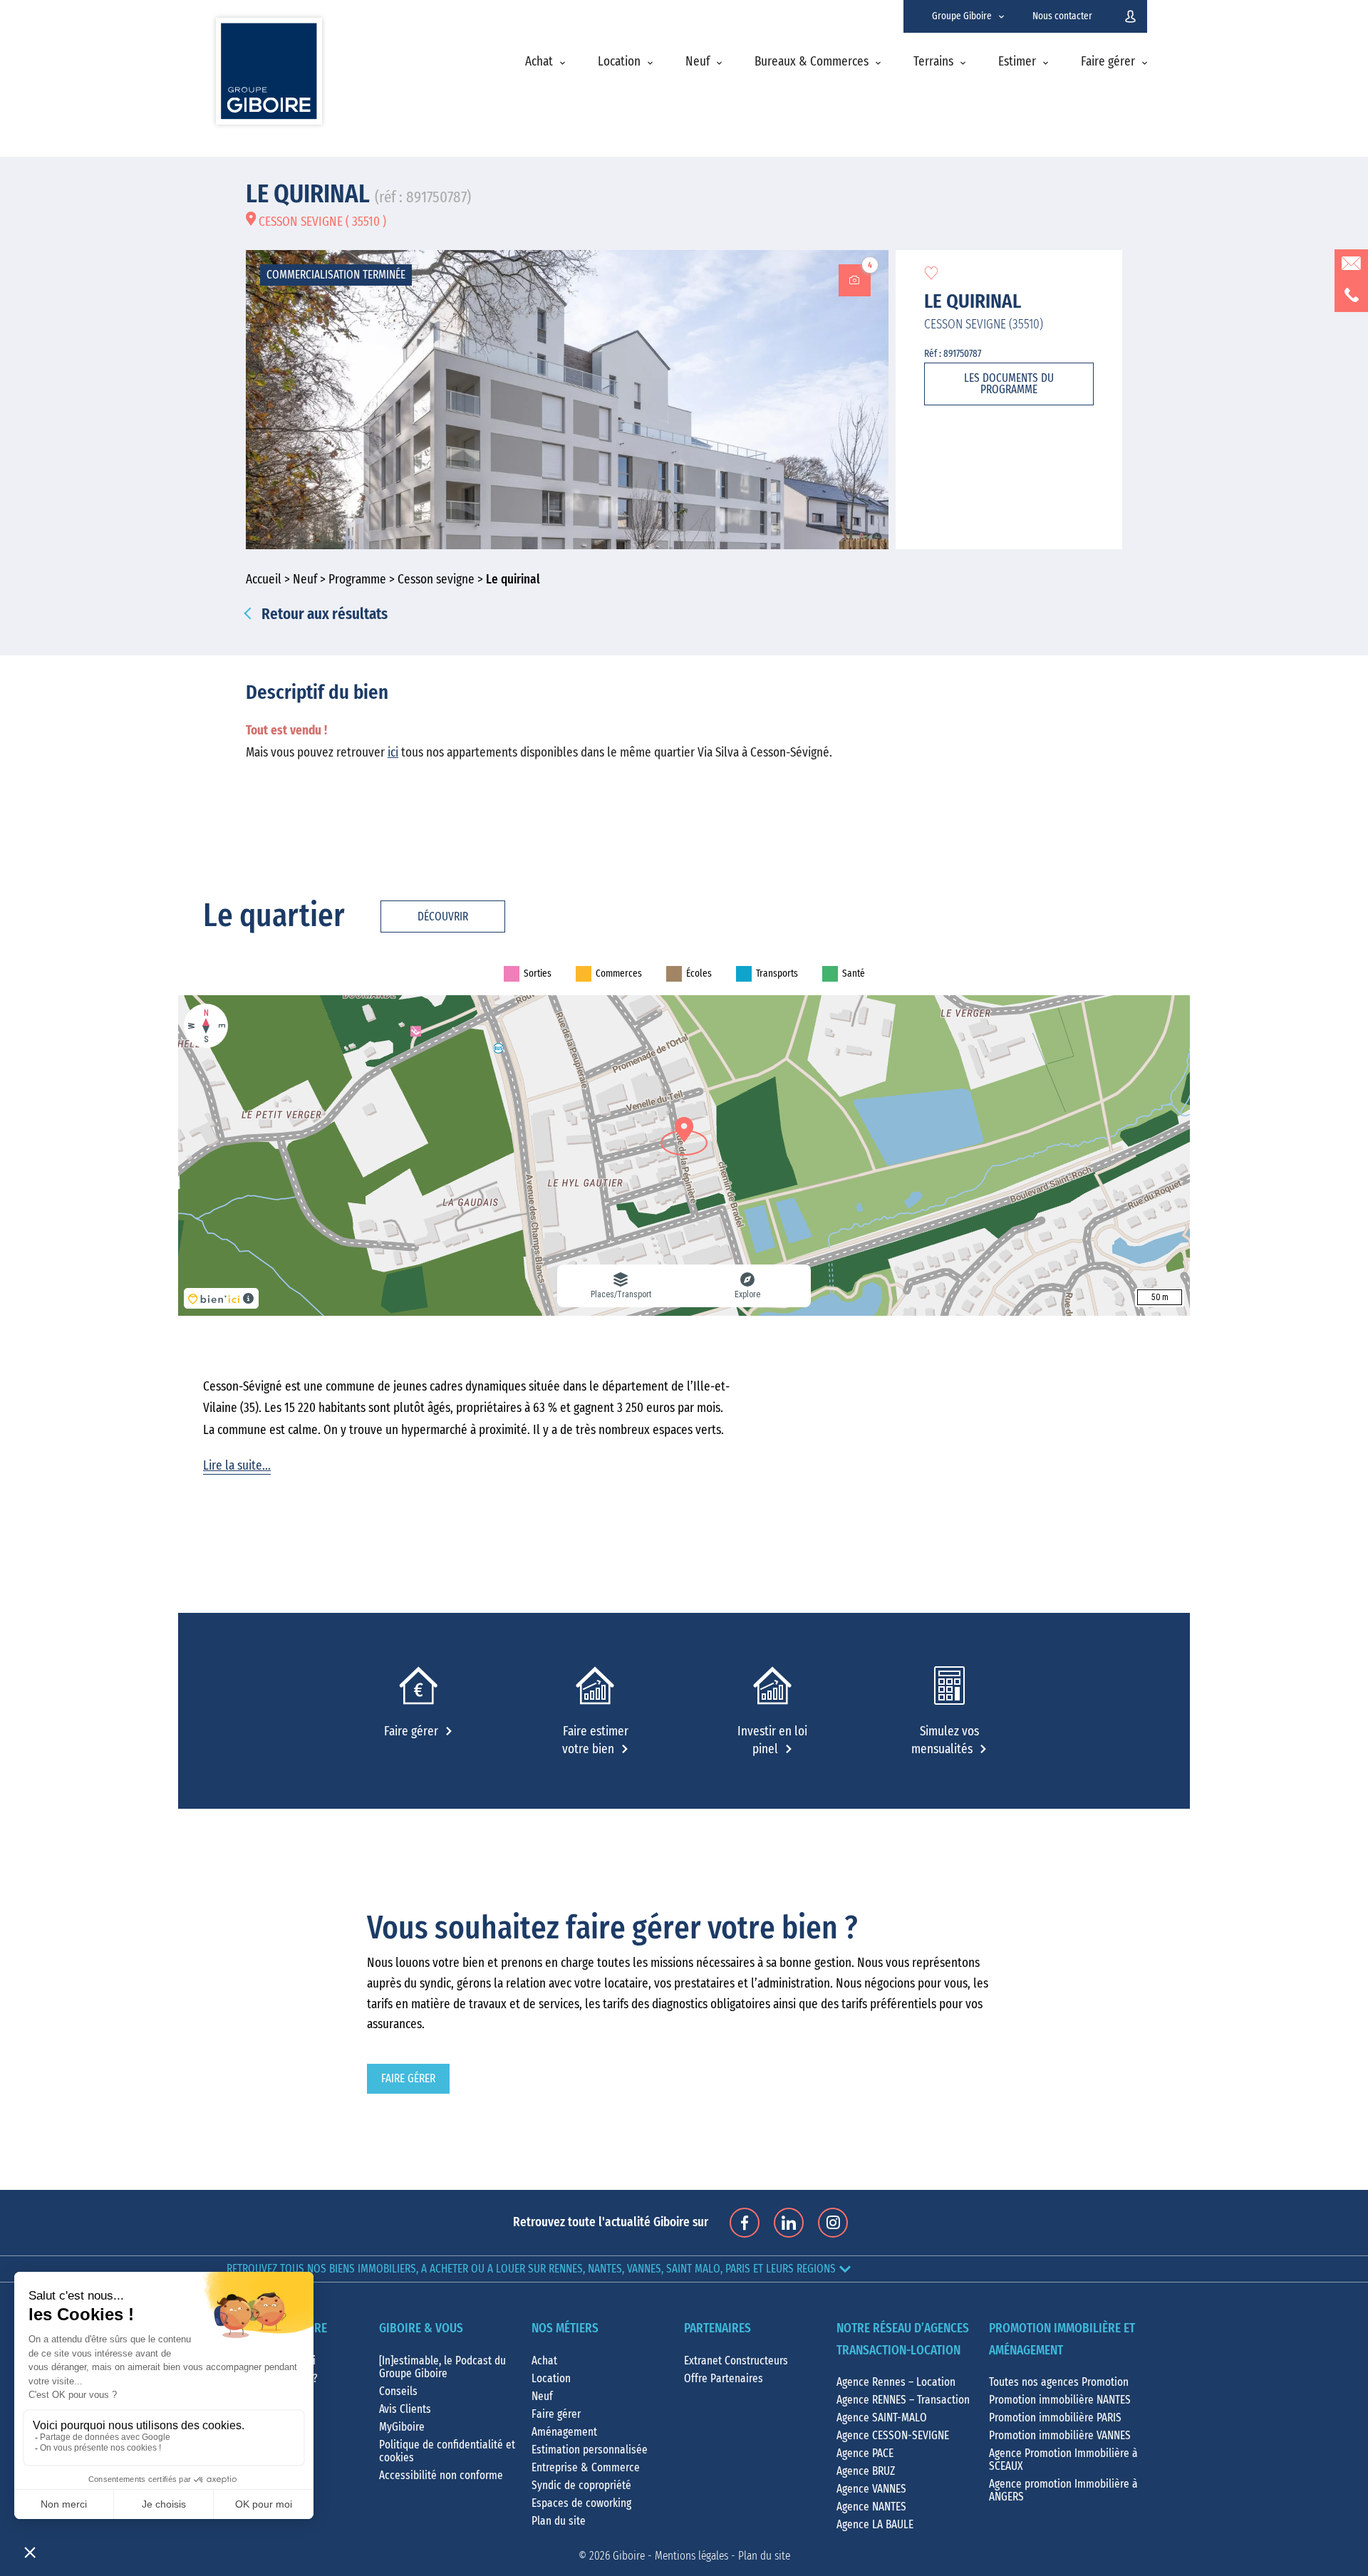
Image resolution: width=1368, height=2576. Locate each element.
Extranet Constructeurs (736, 2361)
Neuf (698, 62)
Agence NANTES (871, 2507)
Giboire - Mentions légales (670, 2556)
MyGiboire (402, 2427)
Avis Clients (405, 2409)
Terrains (933, 62)
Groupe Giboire (962, 16)
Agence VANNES (871, 2489)
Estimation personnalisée (590, 2450)
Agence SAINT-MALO (882, 2418)
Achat (539, 62)
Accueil (264, 580)
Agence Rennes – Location (896, 2382)
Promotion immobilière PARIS (1055, 2418)
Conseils (398, 2391)
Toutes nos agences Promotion (1059, 2382)
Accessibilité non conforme (441, 2476)
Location (619, 62)
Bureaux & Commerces (812, 62)
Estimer (1017, 62)
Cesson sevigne (436, 580)
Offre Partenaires (724, 2379)
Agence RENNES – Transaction (903, 2400)
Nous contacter (1062, 16)
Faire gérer (1108, 62)
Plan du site (559, 2521)
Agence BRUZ (866, 2471)
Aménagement (564, 2432)
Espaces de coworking (581, 2503)
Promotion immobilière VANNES (1060, 2436)
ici (393, 753)
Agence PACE (865, 2453)
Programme (357, 580)
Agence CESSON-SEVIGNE (893, 2436)
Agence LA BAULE (875, 2525)
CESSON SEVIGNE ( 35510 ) (321, 222)
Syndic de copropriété (581, 2486)
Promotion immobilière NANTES (1060, 2400)
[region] (684, 1155)
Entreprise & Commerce (586, 2468)
